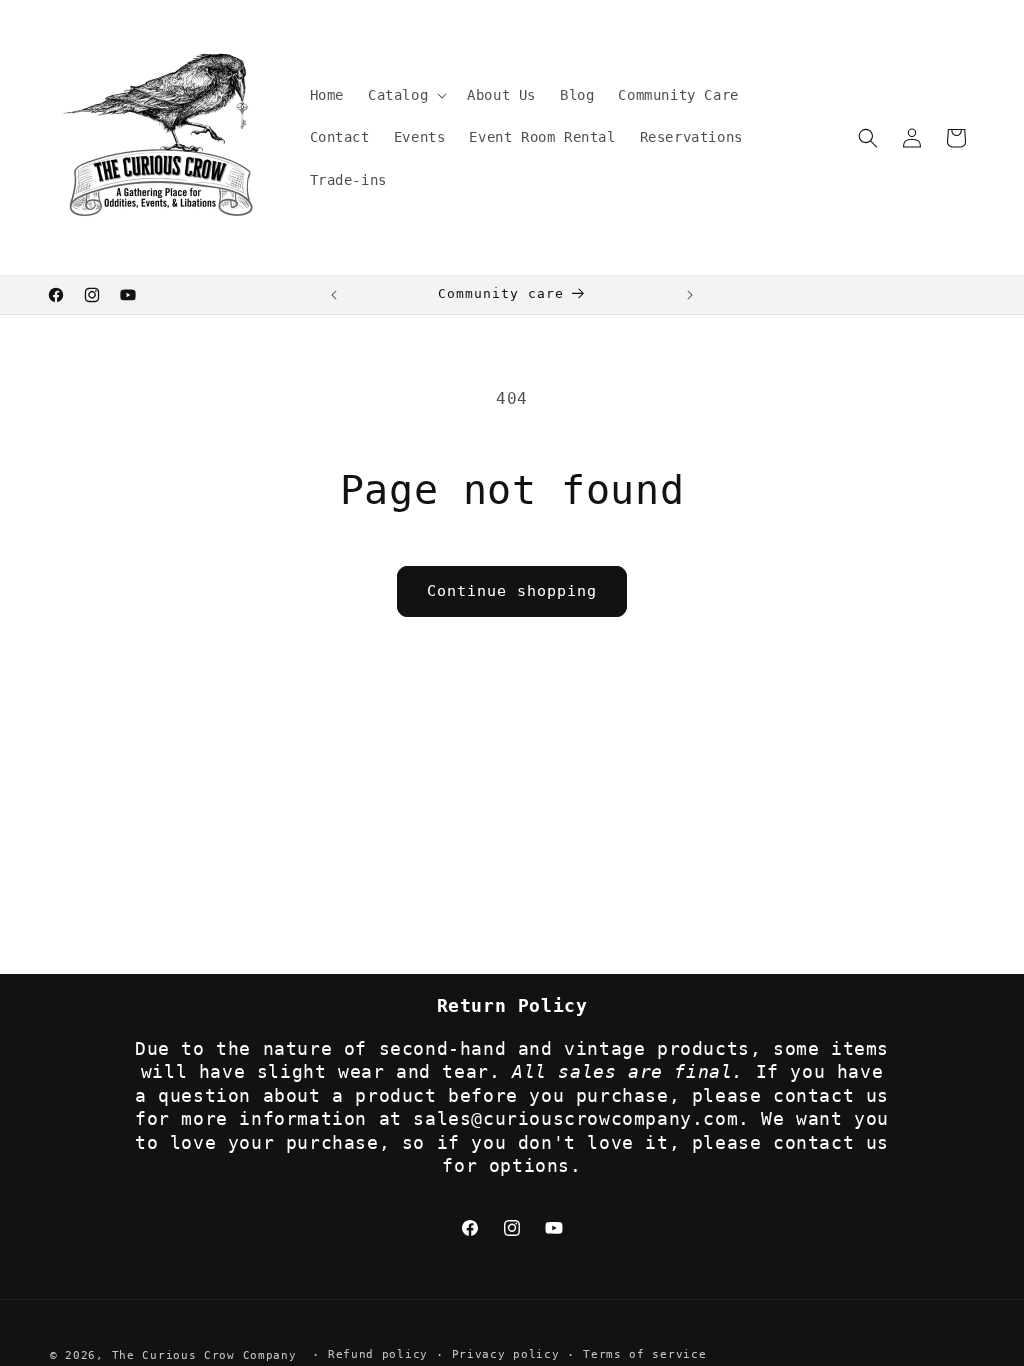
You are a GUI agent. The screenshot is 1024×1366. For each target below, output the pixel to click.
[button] (405, 95)
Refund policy (378, 1354)
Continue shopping (512, 591)
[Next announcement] (690, 295)
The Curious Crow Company (204, 1355)
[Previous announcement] (334, 295)
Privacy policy (506, 1354)
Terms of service (644, 1354)
